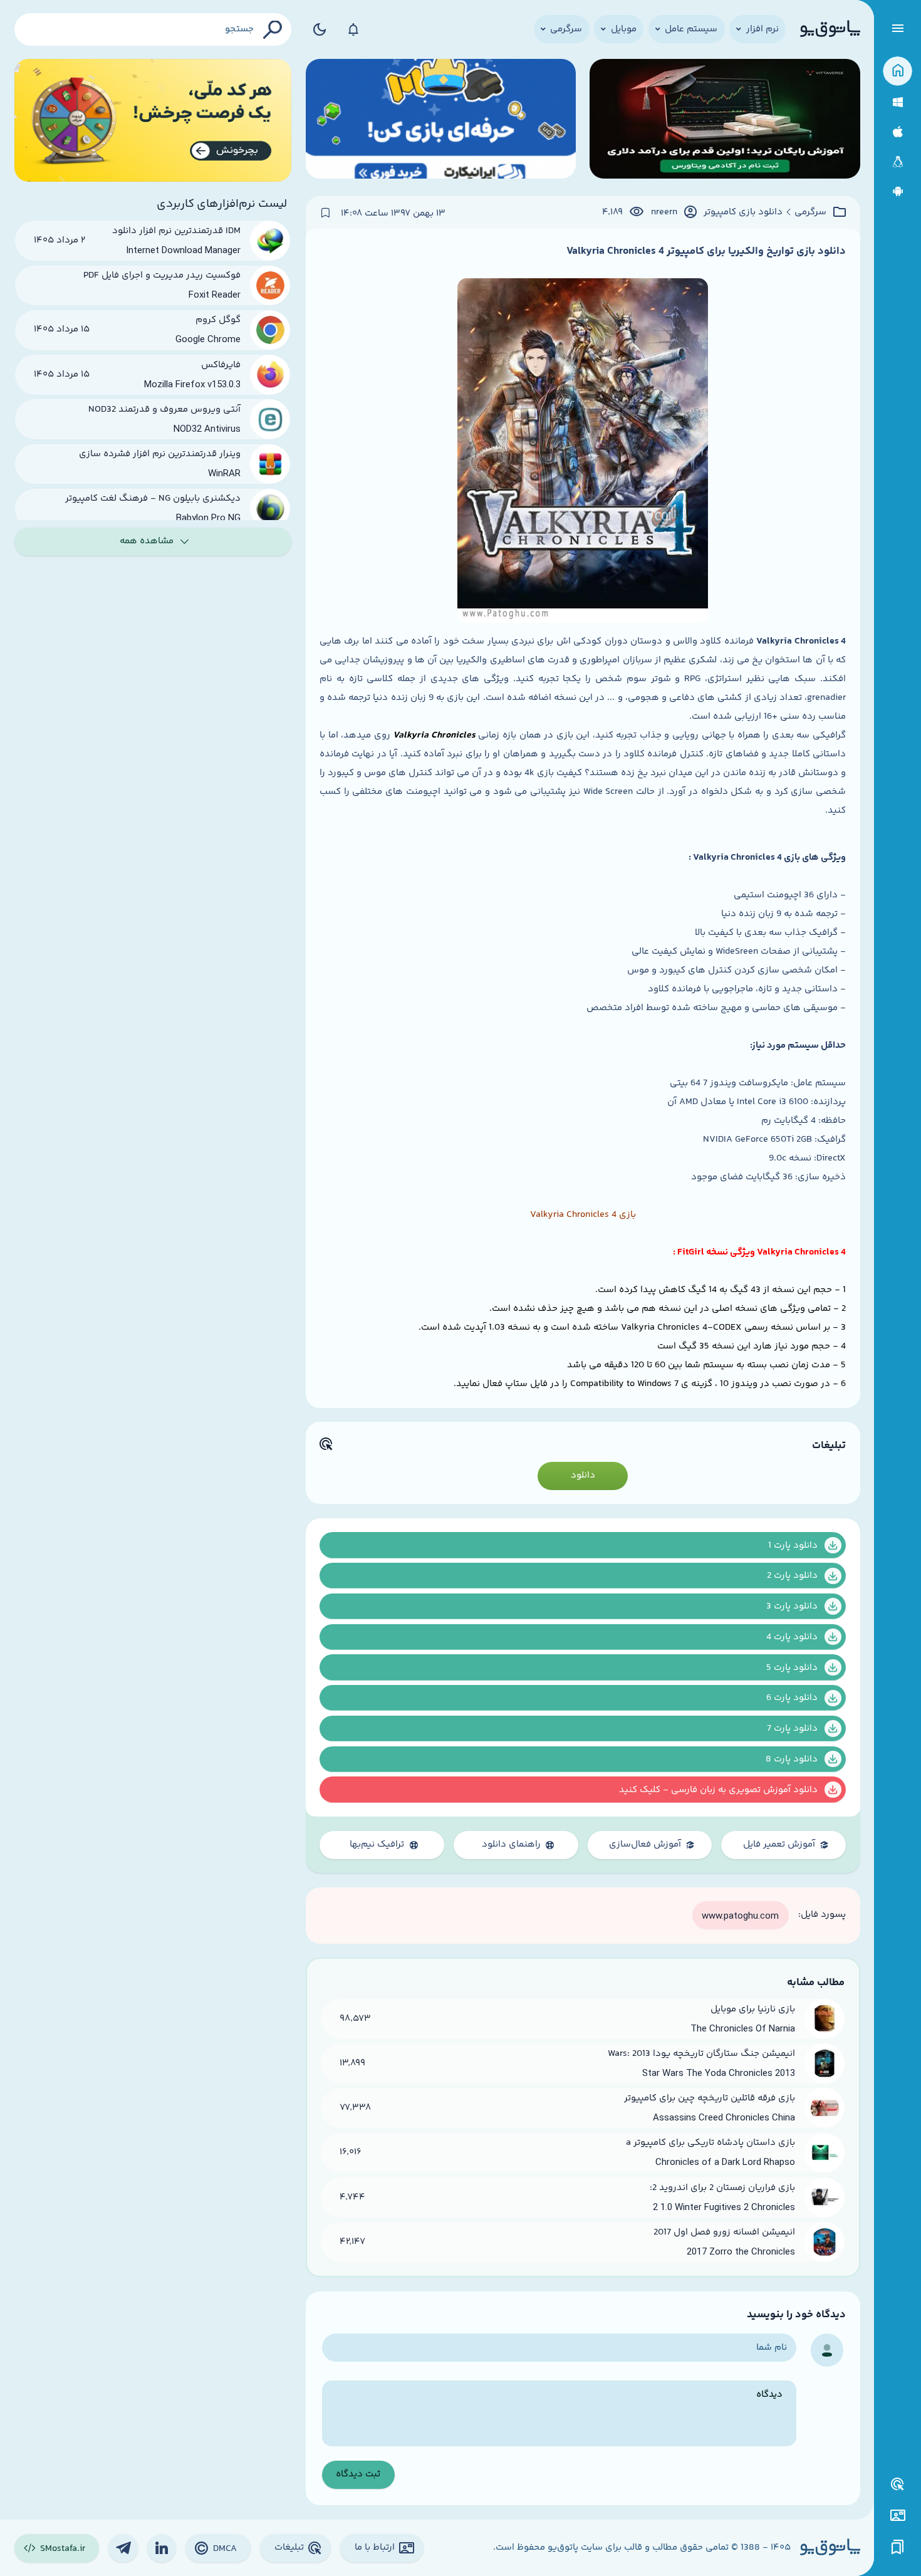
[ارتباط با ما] (898, 2516)
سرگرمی (810, 212)
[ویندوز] (898, 102)
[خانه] (898, 71)
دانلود (583, 1475)
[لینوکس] (898, 162)
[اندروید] (898, 191)
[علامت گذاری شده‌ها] (898, 2547)
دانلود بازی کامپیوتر (743, 212)
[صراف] (153, 121)
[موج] (725, 121)
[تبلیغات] (898, 2485)
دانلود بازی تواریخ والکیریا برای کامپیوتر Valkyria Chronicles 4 (706, 251)
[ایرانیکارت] (441, 121)
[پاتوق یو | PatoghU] (830, 29)
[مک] (898, 132)
